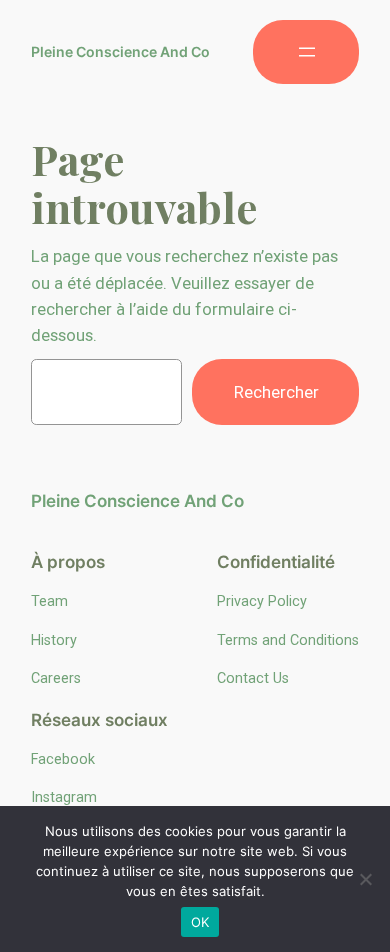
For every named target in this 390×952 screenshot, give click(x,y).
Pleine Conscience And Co (120, 51)
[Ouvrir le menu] (306, 52)
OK (200, 922)
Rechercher (276, 392)
